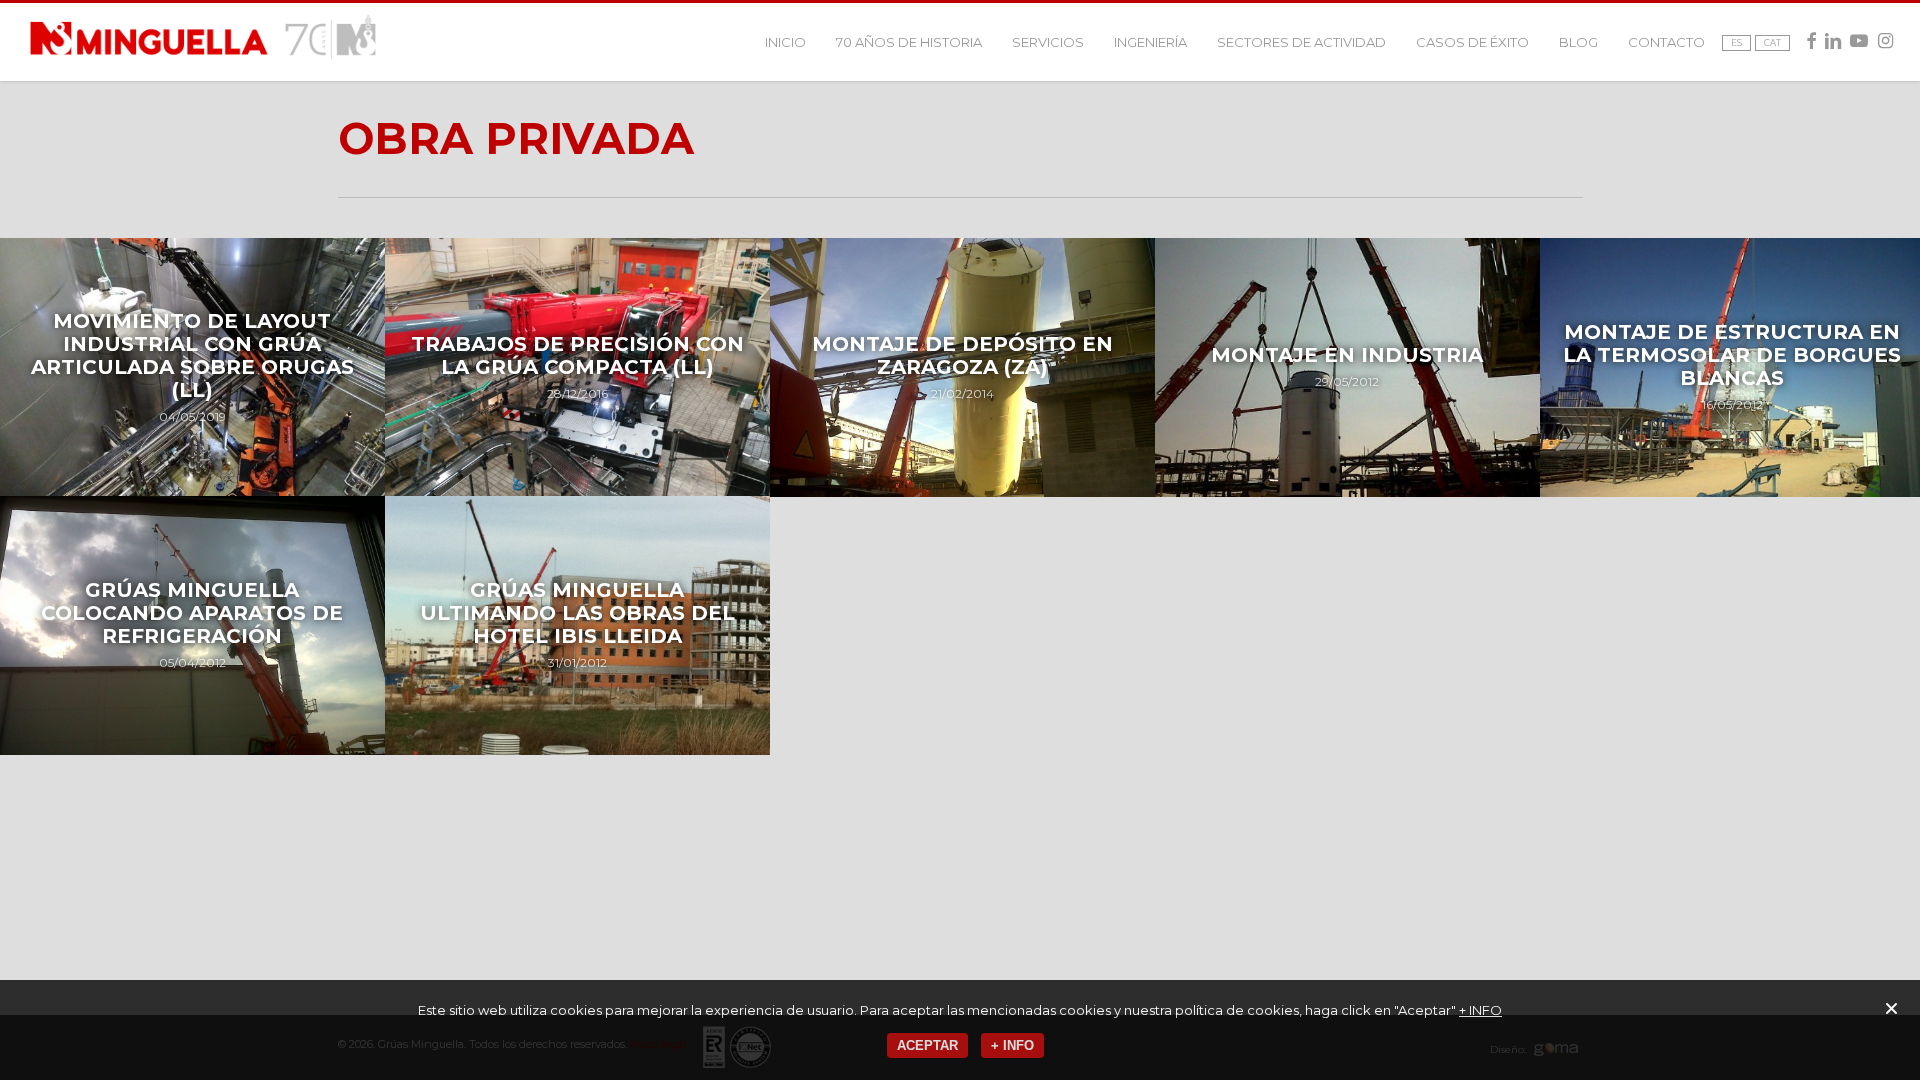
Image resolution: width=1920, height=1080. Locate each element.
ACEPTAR (927, 1045)
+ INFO (1480, 1010)
